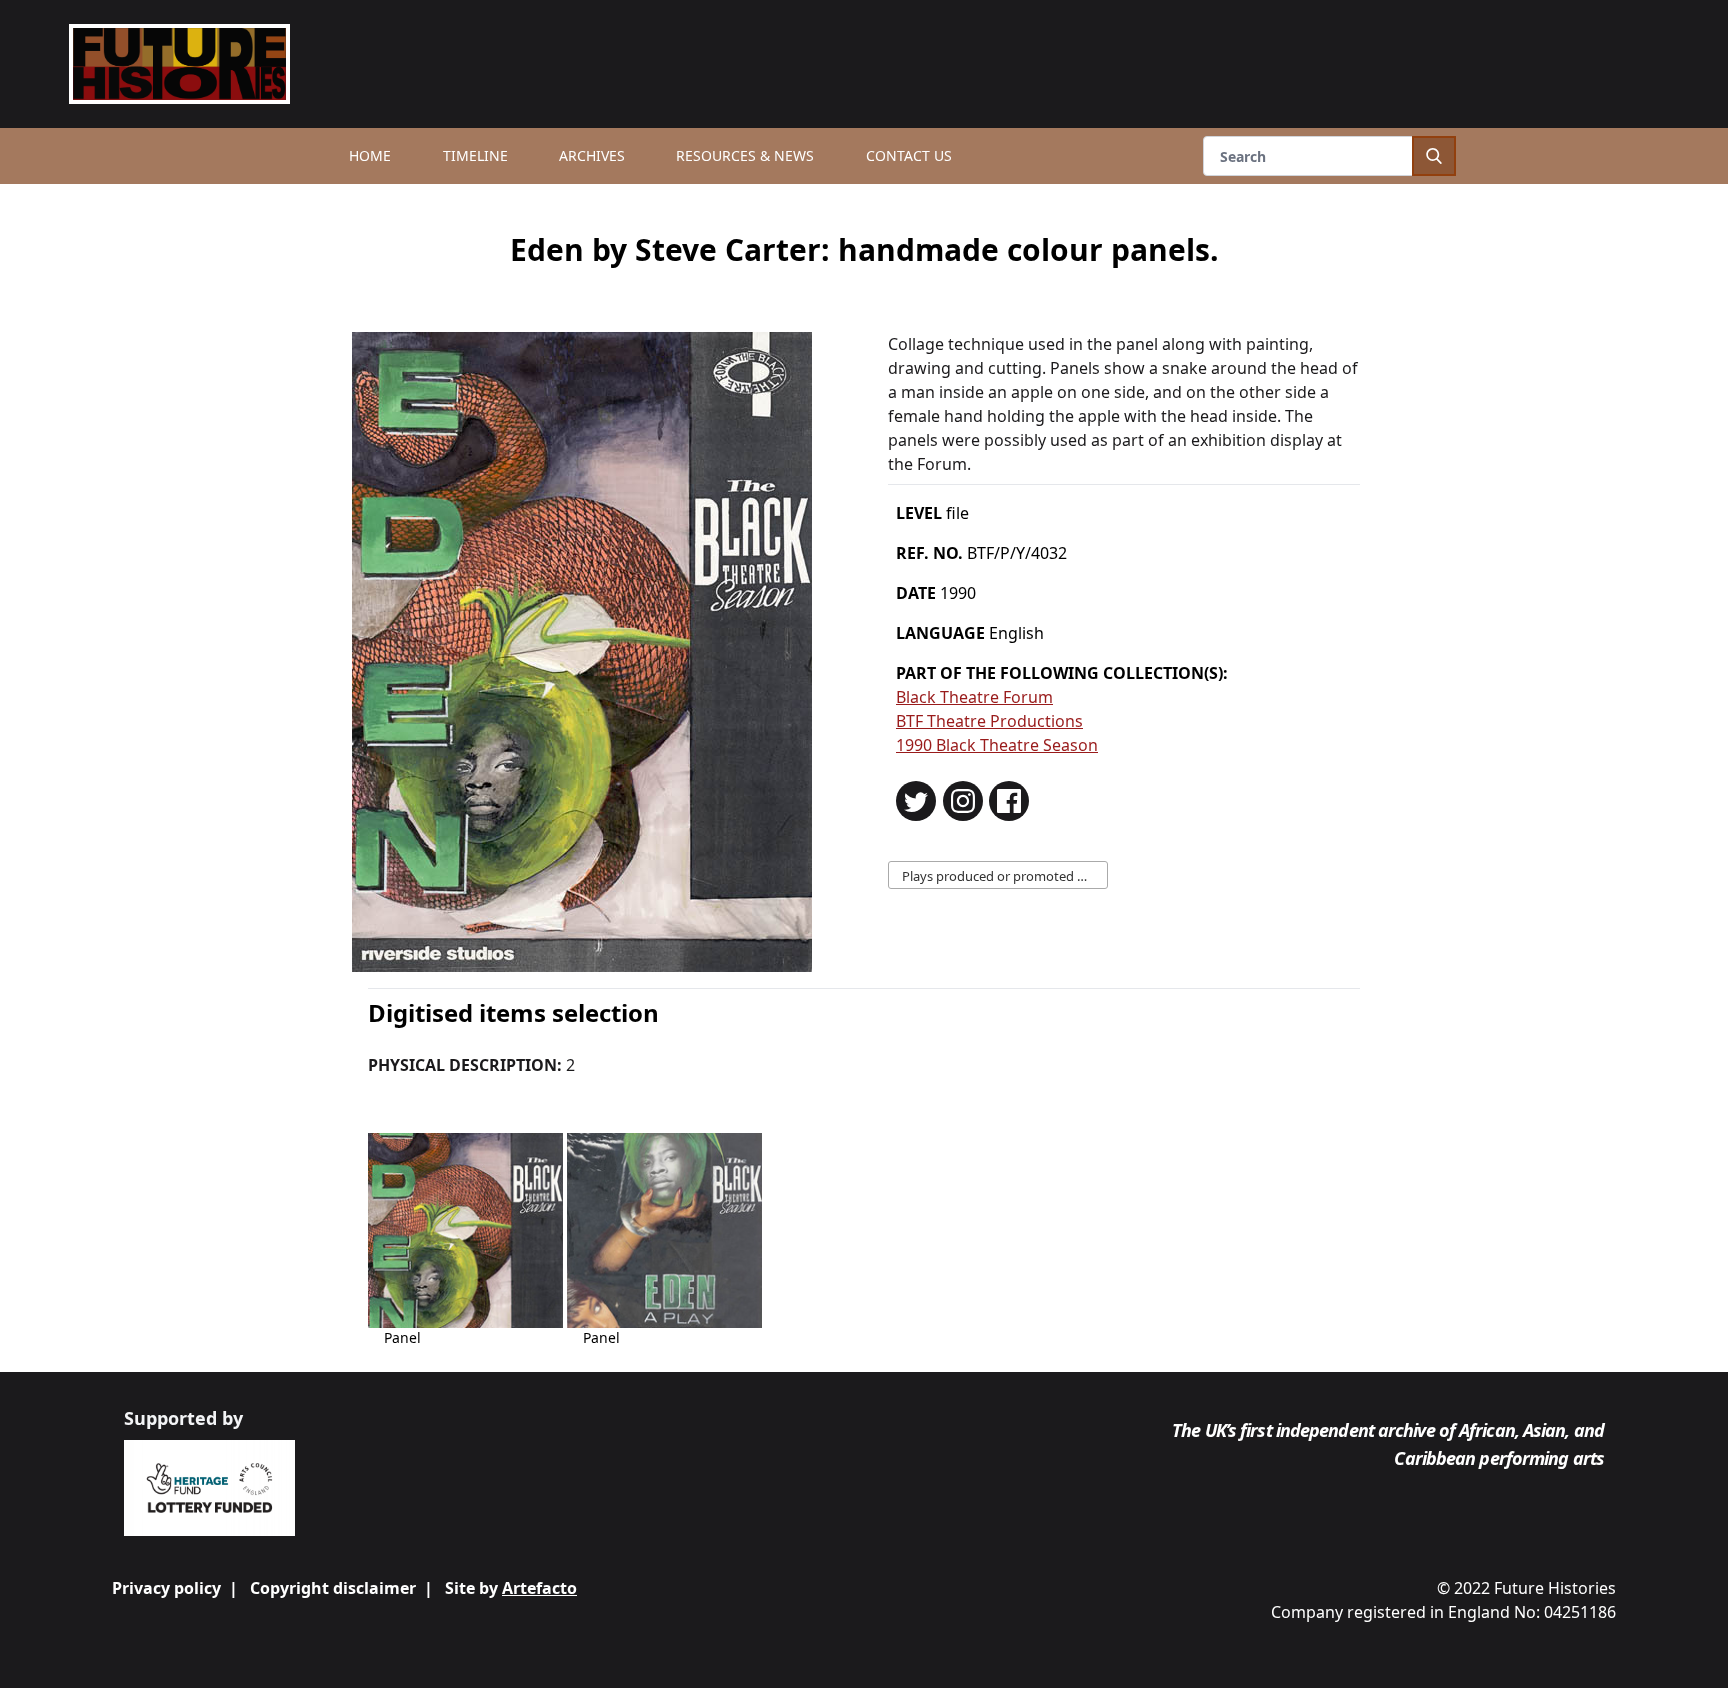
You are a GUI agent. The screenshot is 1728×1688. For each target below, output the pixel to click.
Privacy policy (166, 1588)
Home (370, 155)
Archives (592, 155)
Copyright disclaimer (333, 1588)
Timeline (475, 155)
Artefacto (539, 1588)
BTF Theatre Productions (989, 721)
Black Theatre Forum (974, 697)
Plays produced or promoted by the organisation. (1005, 876)
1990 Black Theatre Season (997, 745)
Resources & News (745, 155)
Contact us (909, 155)
